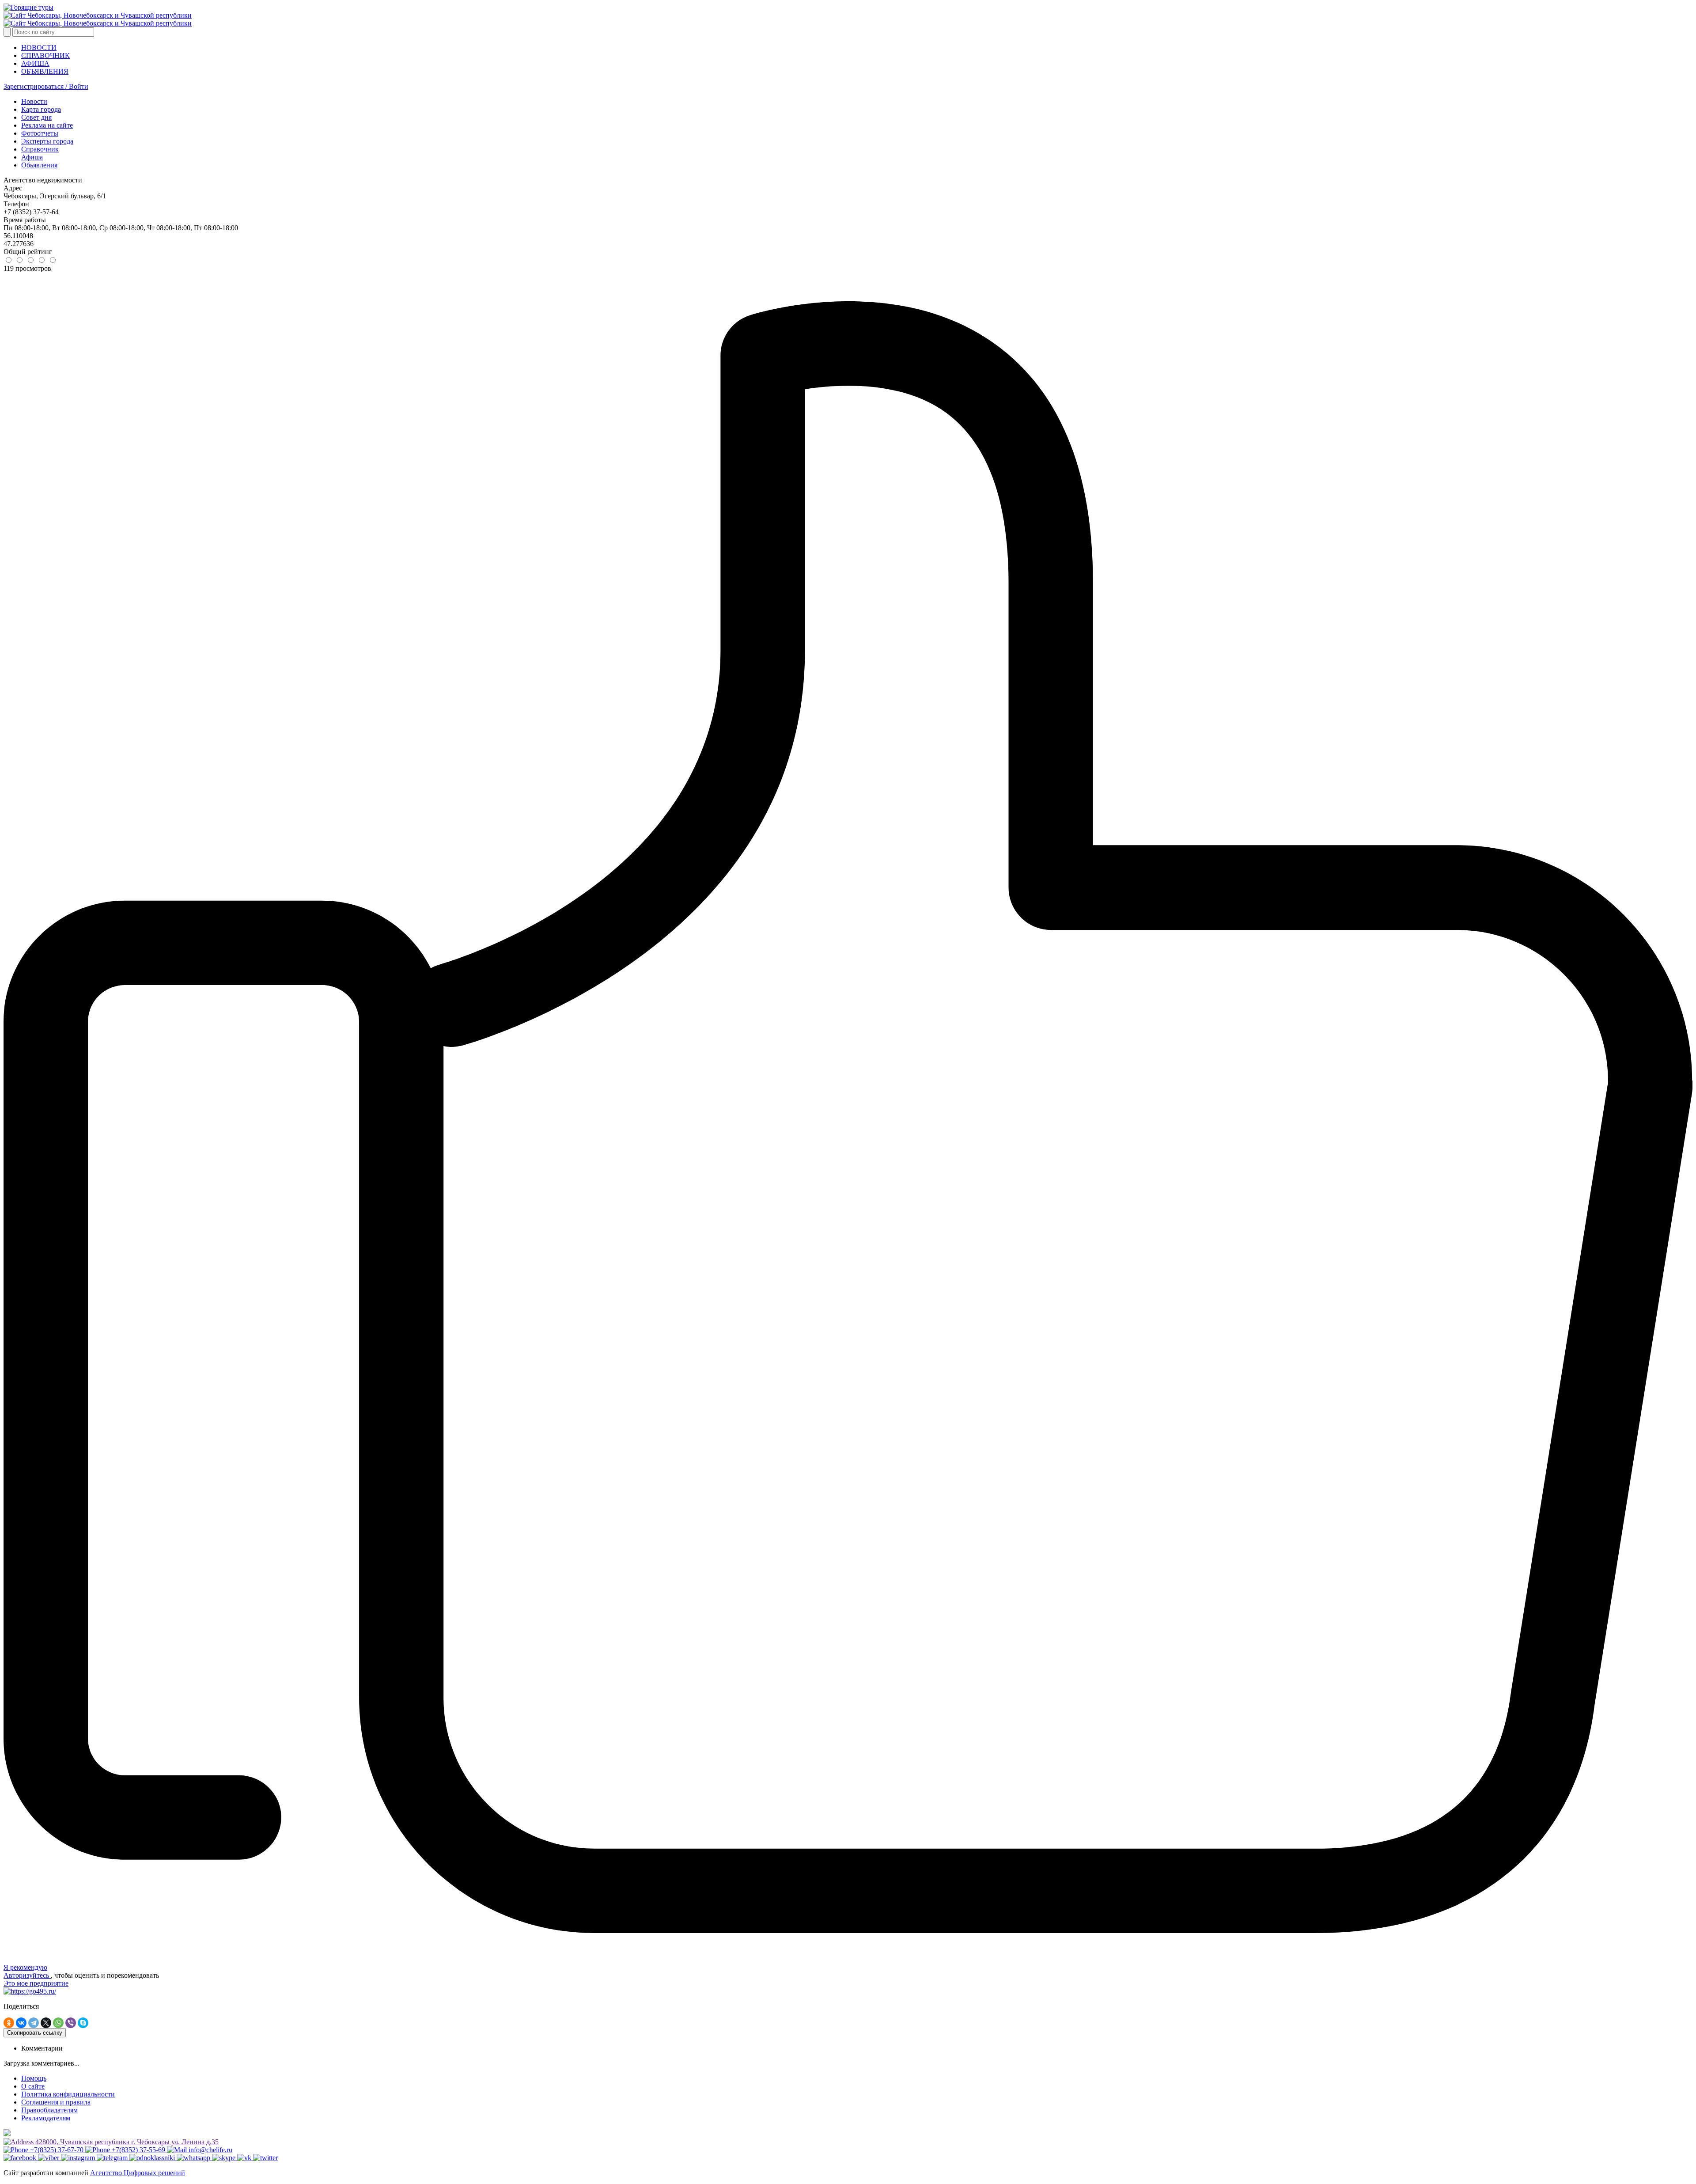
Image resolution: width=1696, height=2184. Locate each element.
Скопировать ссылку (35, 2033)
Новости (34, 101)
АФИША (35, 63)
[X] (46, 2023)
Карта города (41, 109)
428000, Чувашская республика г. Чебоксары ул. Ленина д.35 (126, 2142)
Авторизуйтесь (27, 1975)
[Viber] (71, 2023)
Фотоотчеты (40, 133)
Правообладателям (49, 2110)
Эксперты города (47, 141)
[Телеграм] (113, 2158)
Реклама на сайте (47, 125)
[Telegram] (34, 2023)
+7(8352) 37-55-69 (138, 2150)
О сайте (33, 2086)
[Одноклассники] (9, 2023)
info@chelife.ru (210, 2150)
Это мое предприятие (36, 1983)
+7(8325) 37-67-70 (57, 2150)
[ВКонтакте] (21, 2023)
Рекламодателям (46, 2118)
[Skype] (83, 2023)
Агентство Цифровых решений (138, 2173)
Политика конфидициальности (68, 2094)
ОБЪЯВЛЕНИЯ (45, 71)
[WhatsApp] (58, 2023)
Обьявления (39, 165)
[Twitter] (265, 2158)
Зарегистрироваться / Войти (46, 86)
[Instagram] (79, 2158)
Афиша (32, 157)
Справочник (40, 149)
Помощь (34, 2078)
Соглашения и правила (56, 2102)
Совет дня (36, 117)
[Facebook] (21, 2158)
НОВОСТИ (39, 47)
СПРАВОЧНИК (45, 55)
